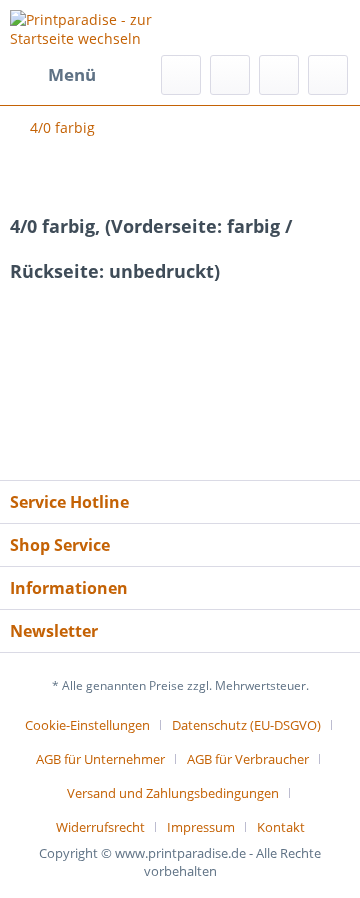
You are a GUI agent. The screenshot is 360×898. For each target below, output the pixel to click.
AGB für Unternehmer (100, 759)
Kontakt (281, 827)
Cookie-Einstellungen (87, 725)
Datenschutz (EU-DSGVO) (246, 725)
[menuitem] (53, 75)
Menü (72, 74)
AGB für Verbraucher (248, 759)
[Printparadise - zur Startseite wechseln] (95, 27)
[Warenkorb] (328, 75)
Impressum (201, 827)
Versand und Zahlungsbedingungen (173, 793)
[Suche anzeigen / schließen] (181, 75)
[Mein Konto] (279, 75)
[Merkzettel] (230, 75)
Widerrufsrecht (100, 827)
